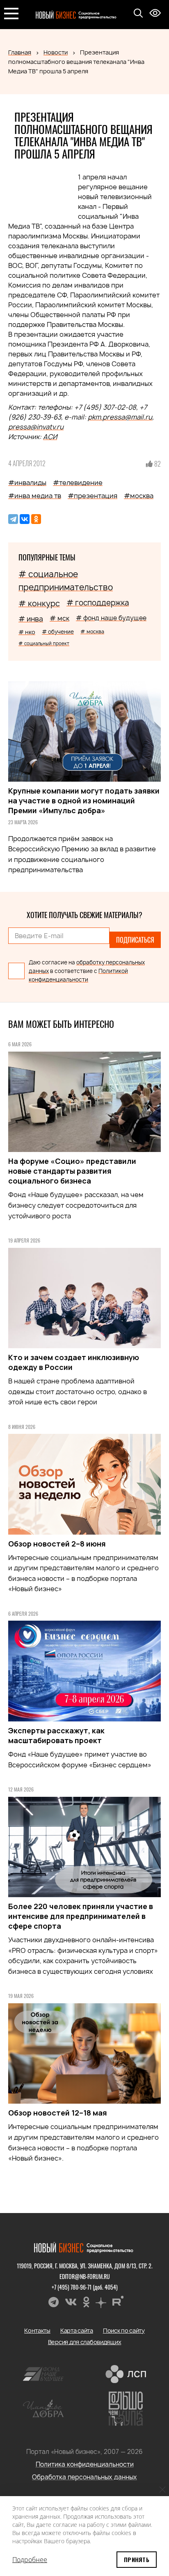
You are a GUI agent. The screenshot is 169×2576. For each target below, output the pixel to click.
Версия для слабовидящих (85, 2342)
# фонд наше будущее (111, 618)
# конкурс (39, 603)
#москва (139, 496)
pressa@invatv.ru (36, 427)
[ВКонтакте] (25, 519)
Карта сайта (77, 2330)
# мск (59, 618)
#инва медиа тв (35, 496)
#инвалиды (27, 483)
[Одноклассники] (36, 519)
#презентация (92, 496)
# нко (27, 632)
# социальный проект (44, 643)
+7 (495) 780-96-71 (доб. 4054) (85, 2287)
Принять (137, 2559)
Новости (56, 52)
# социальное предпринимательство (66, 581)
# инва (31, 619)
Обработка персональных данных (84, 2477)
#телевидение (78, 483)
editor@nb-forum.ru (85, 2276)
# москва (92, 632)
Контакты (37, 2330)
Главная (20, 52)
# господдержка (98, 603)
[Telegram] (13, 519)
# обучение (58, 632)
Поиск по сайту (124, 2330)
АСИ (50, 437)
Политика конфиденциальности (85, 2464)
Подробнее (30, 2560)
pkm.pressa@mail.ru (120, 417)
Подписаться (135, 940)
